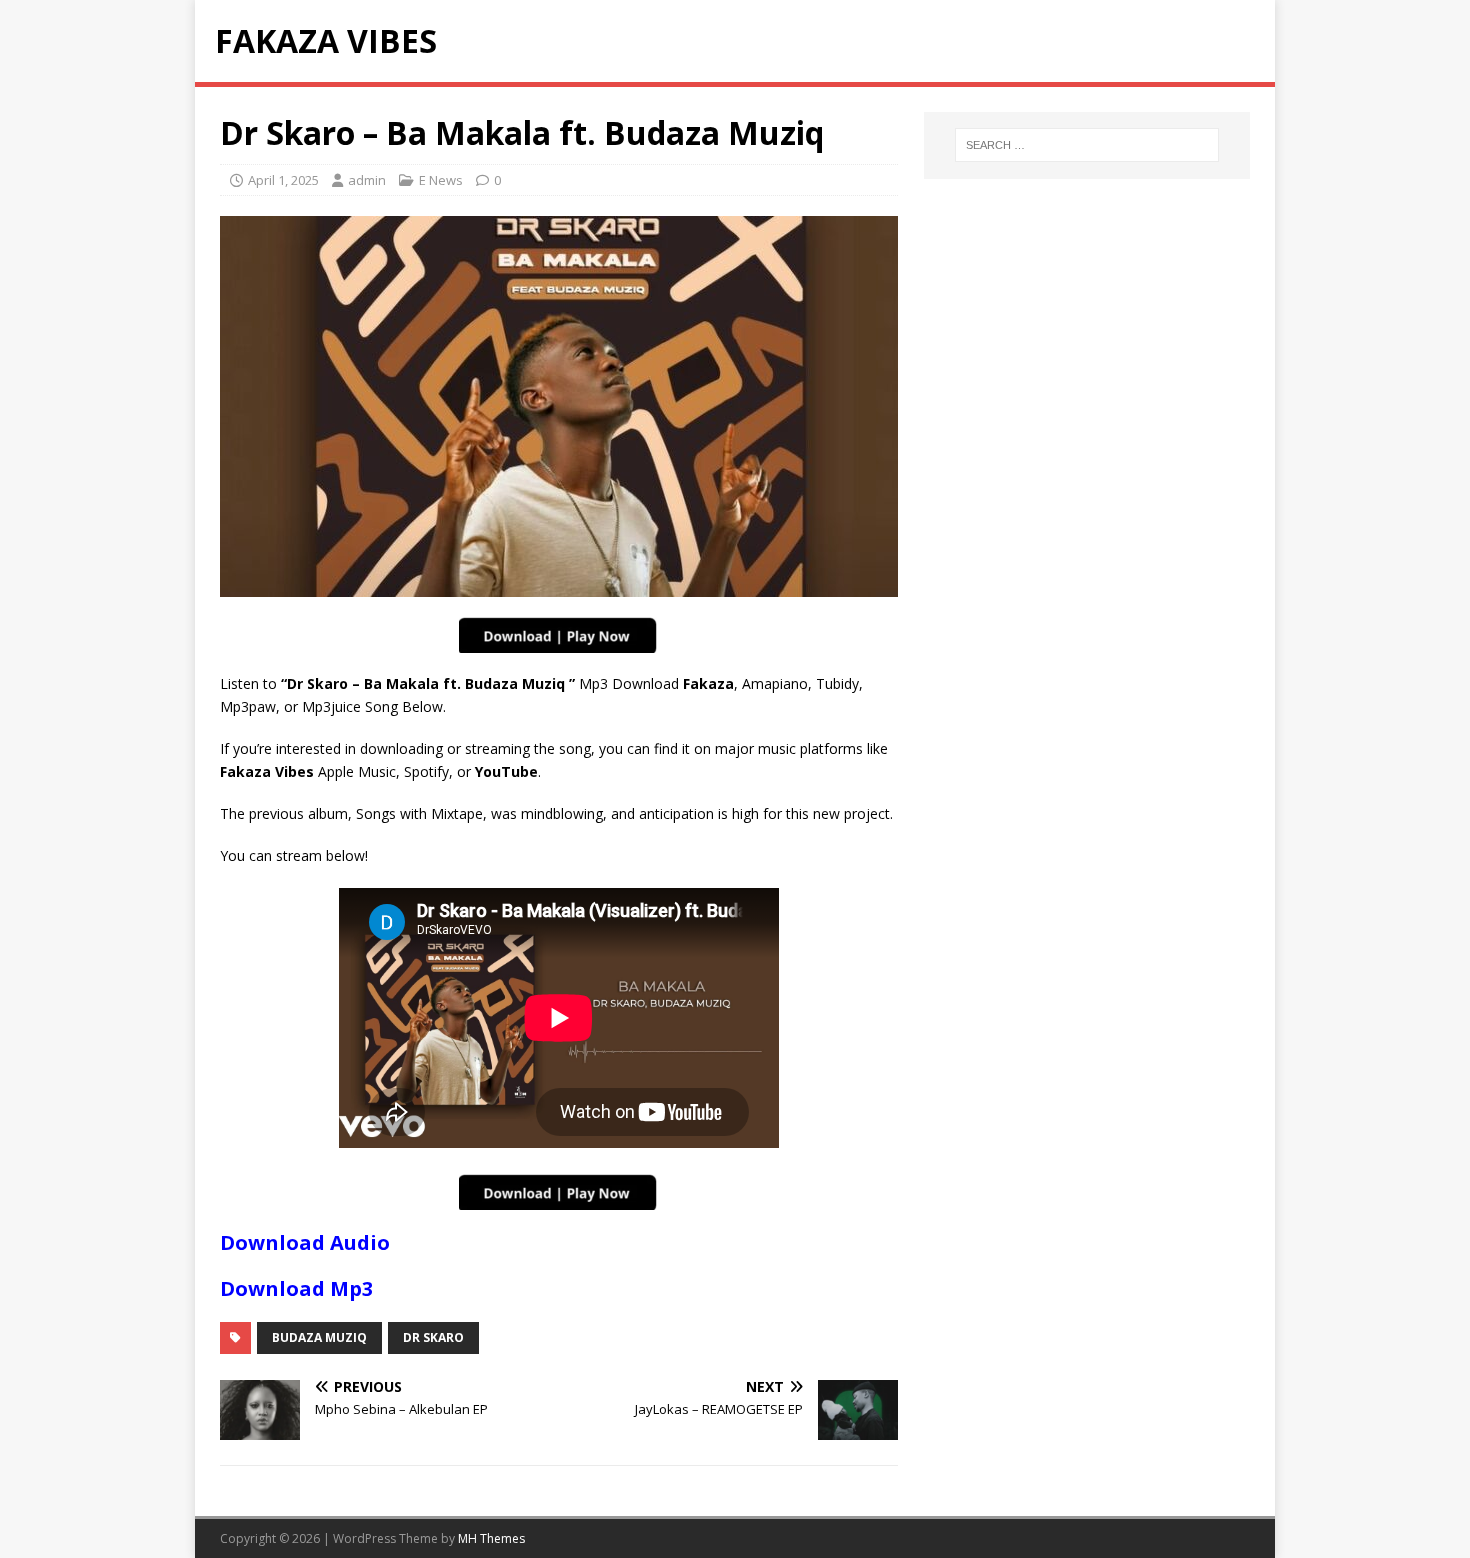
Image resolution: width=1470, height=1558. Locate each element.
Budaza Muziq (319, 1337)
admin (367, 180)
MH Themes (491, 1538)
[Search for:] (1087, 145)
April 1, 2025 (283, 180)
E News (441, 180)
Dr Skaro (433, 1337)
